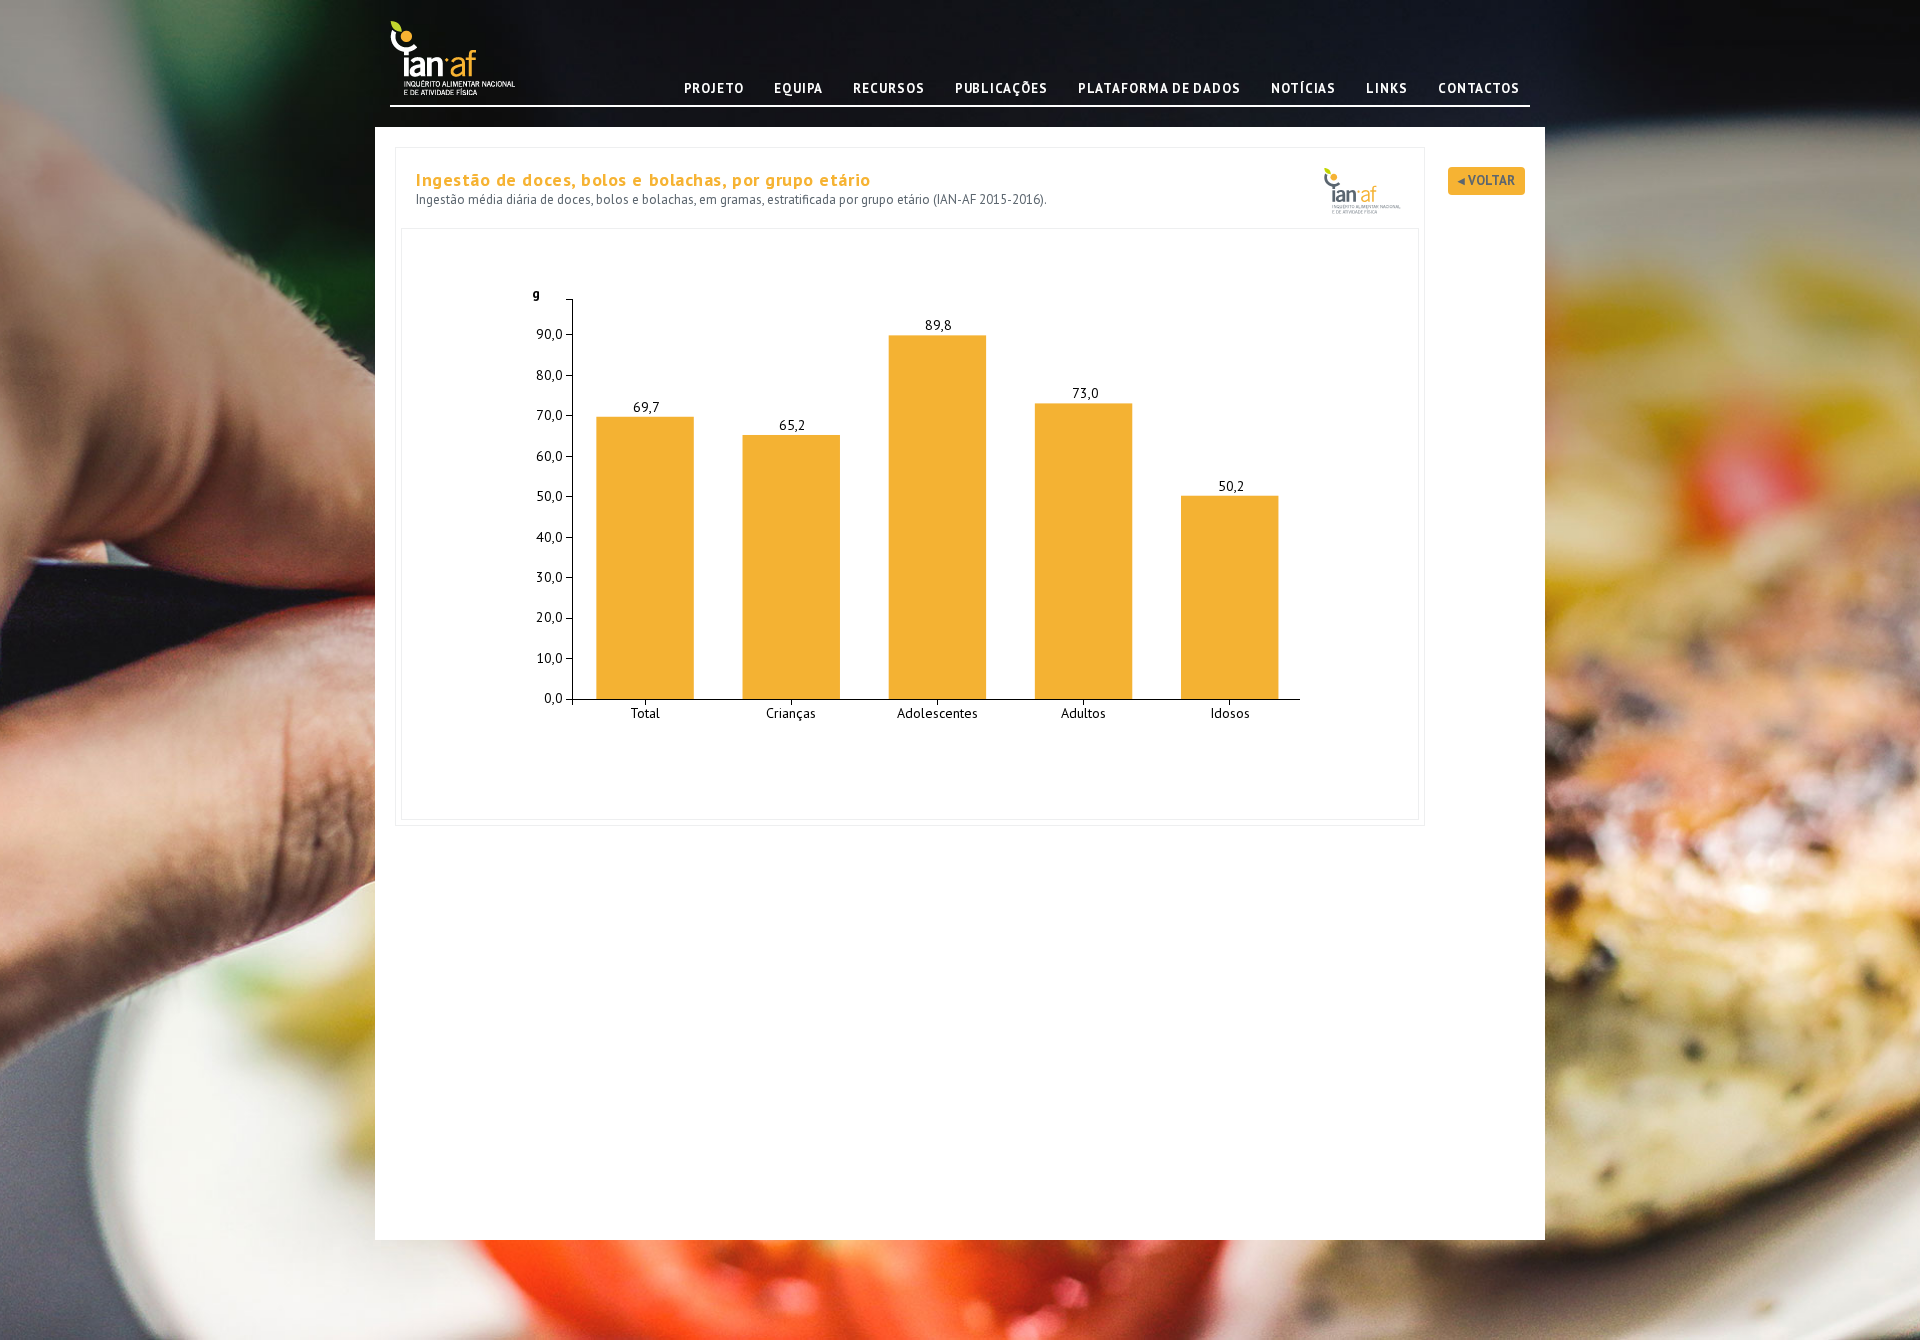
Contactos (1479, 88)
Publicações (1001, 88)
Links (1387, 88)
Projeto (714, 88)
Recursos (888, 88)
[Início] (460, 57)
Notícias (1303, 88)
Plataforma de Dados (1159, 88)
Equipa (798, 88)
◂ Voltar (1486, 180)
